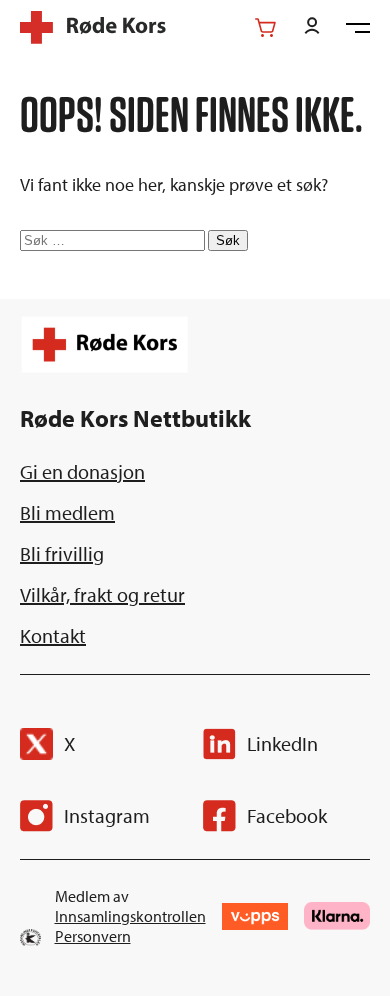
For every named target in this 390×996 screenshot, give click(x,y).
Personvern (93, 936)
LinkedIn (282, 743)
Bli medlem (67, 512)
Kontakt (53, 635)
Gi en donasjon (82, 471)
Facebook (287, 815)
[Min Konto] (312, 27)
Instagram (107, 815)
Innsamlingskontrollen (130, 916)
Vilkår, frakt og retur (102, 594)
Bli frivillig (62, 553)
